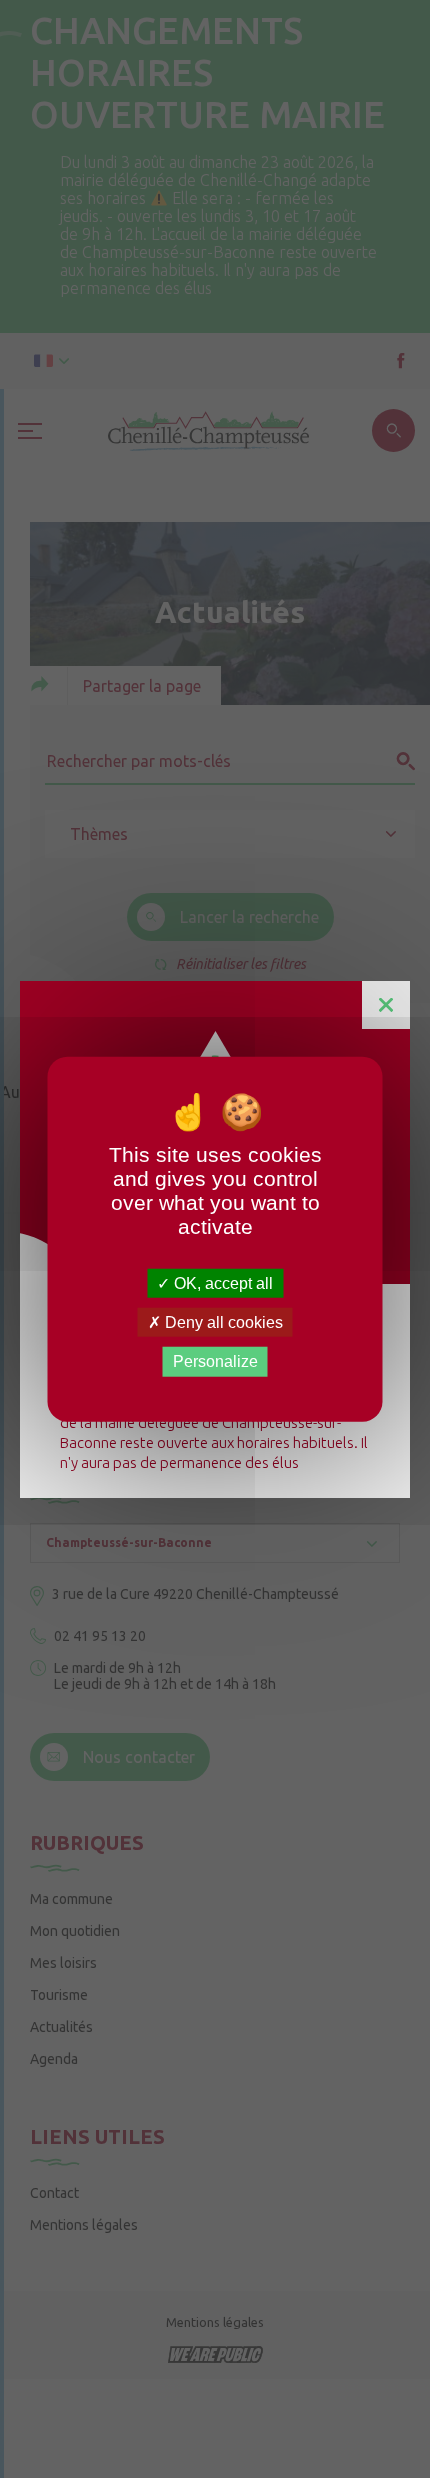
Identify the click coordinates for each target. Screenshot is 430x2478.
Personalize (215, 1361)
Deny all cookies (222, 1322)
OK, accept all (221, 1283)
